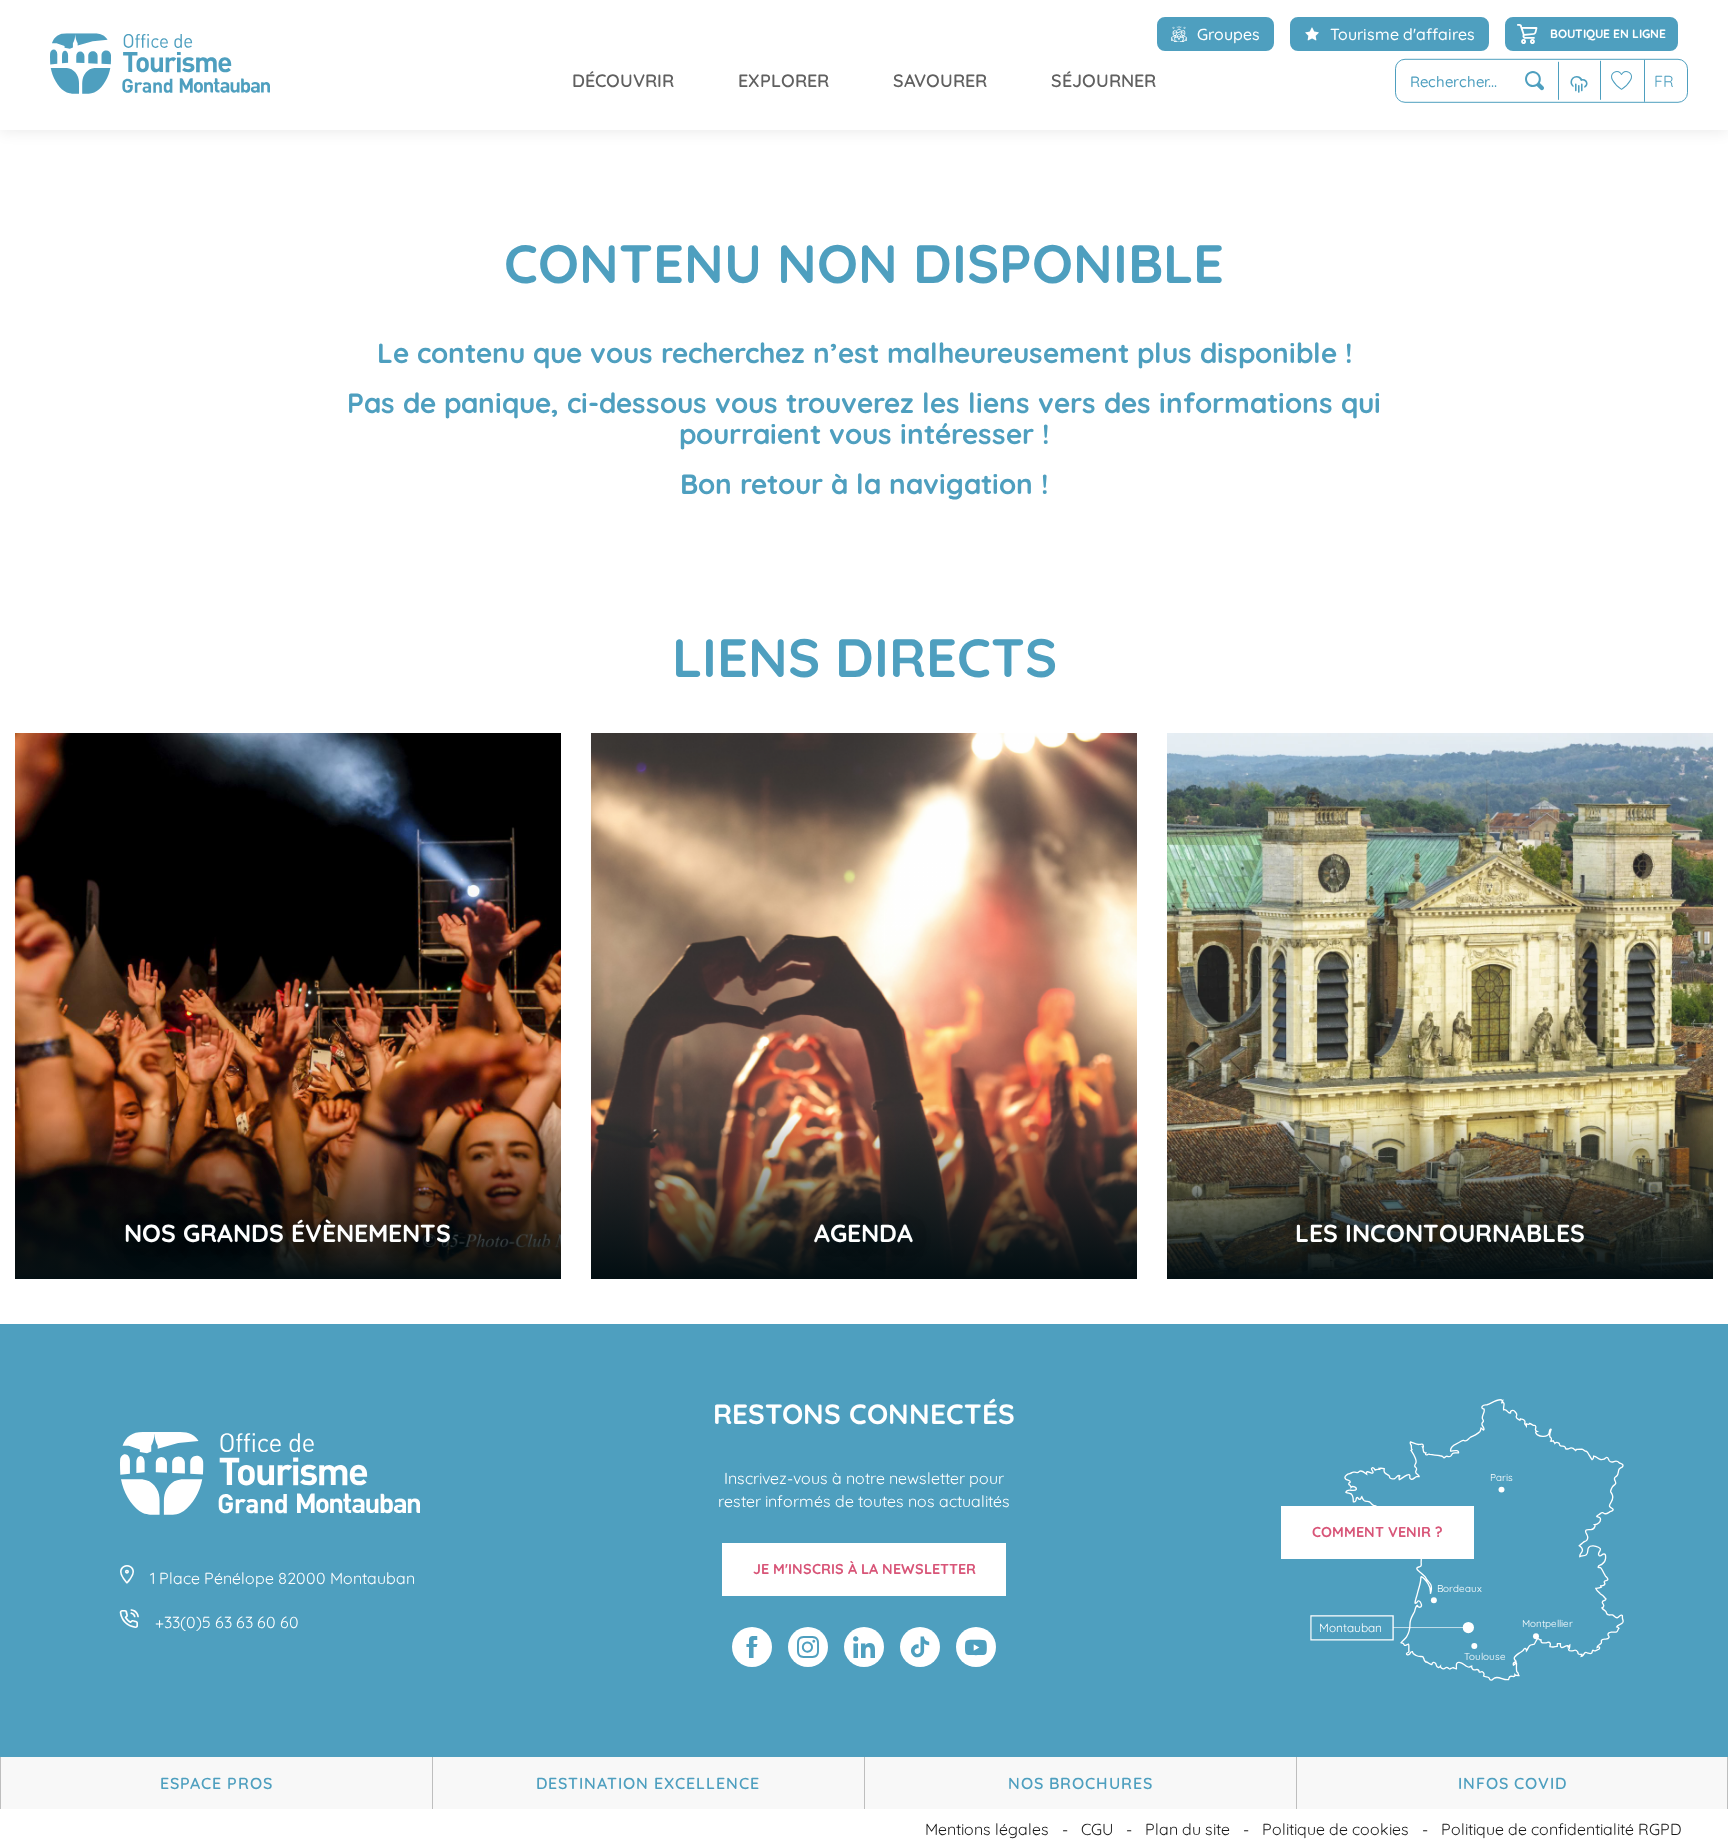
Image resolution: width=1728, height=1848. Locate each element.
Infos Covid (1512, 1783)
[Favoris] (1622, 80)
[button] (1477, 81)
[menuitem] (160, 65)
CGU (1097, 1829)
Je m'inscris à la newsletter (864, 1569)
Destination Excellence (648, 1783)
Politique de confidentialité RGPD (1561, 1829)
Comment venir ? (1377, 1532)
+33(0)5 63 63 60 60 (227, 1622)
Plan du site (1187, 1829)
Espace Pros (216, 1783)
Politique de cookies (1335, 1829)
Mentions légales (987, 1829)
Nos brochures (1080, 1783)
